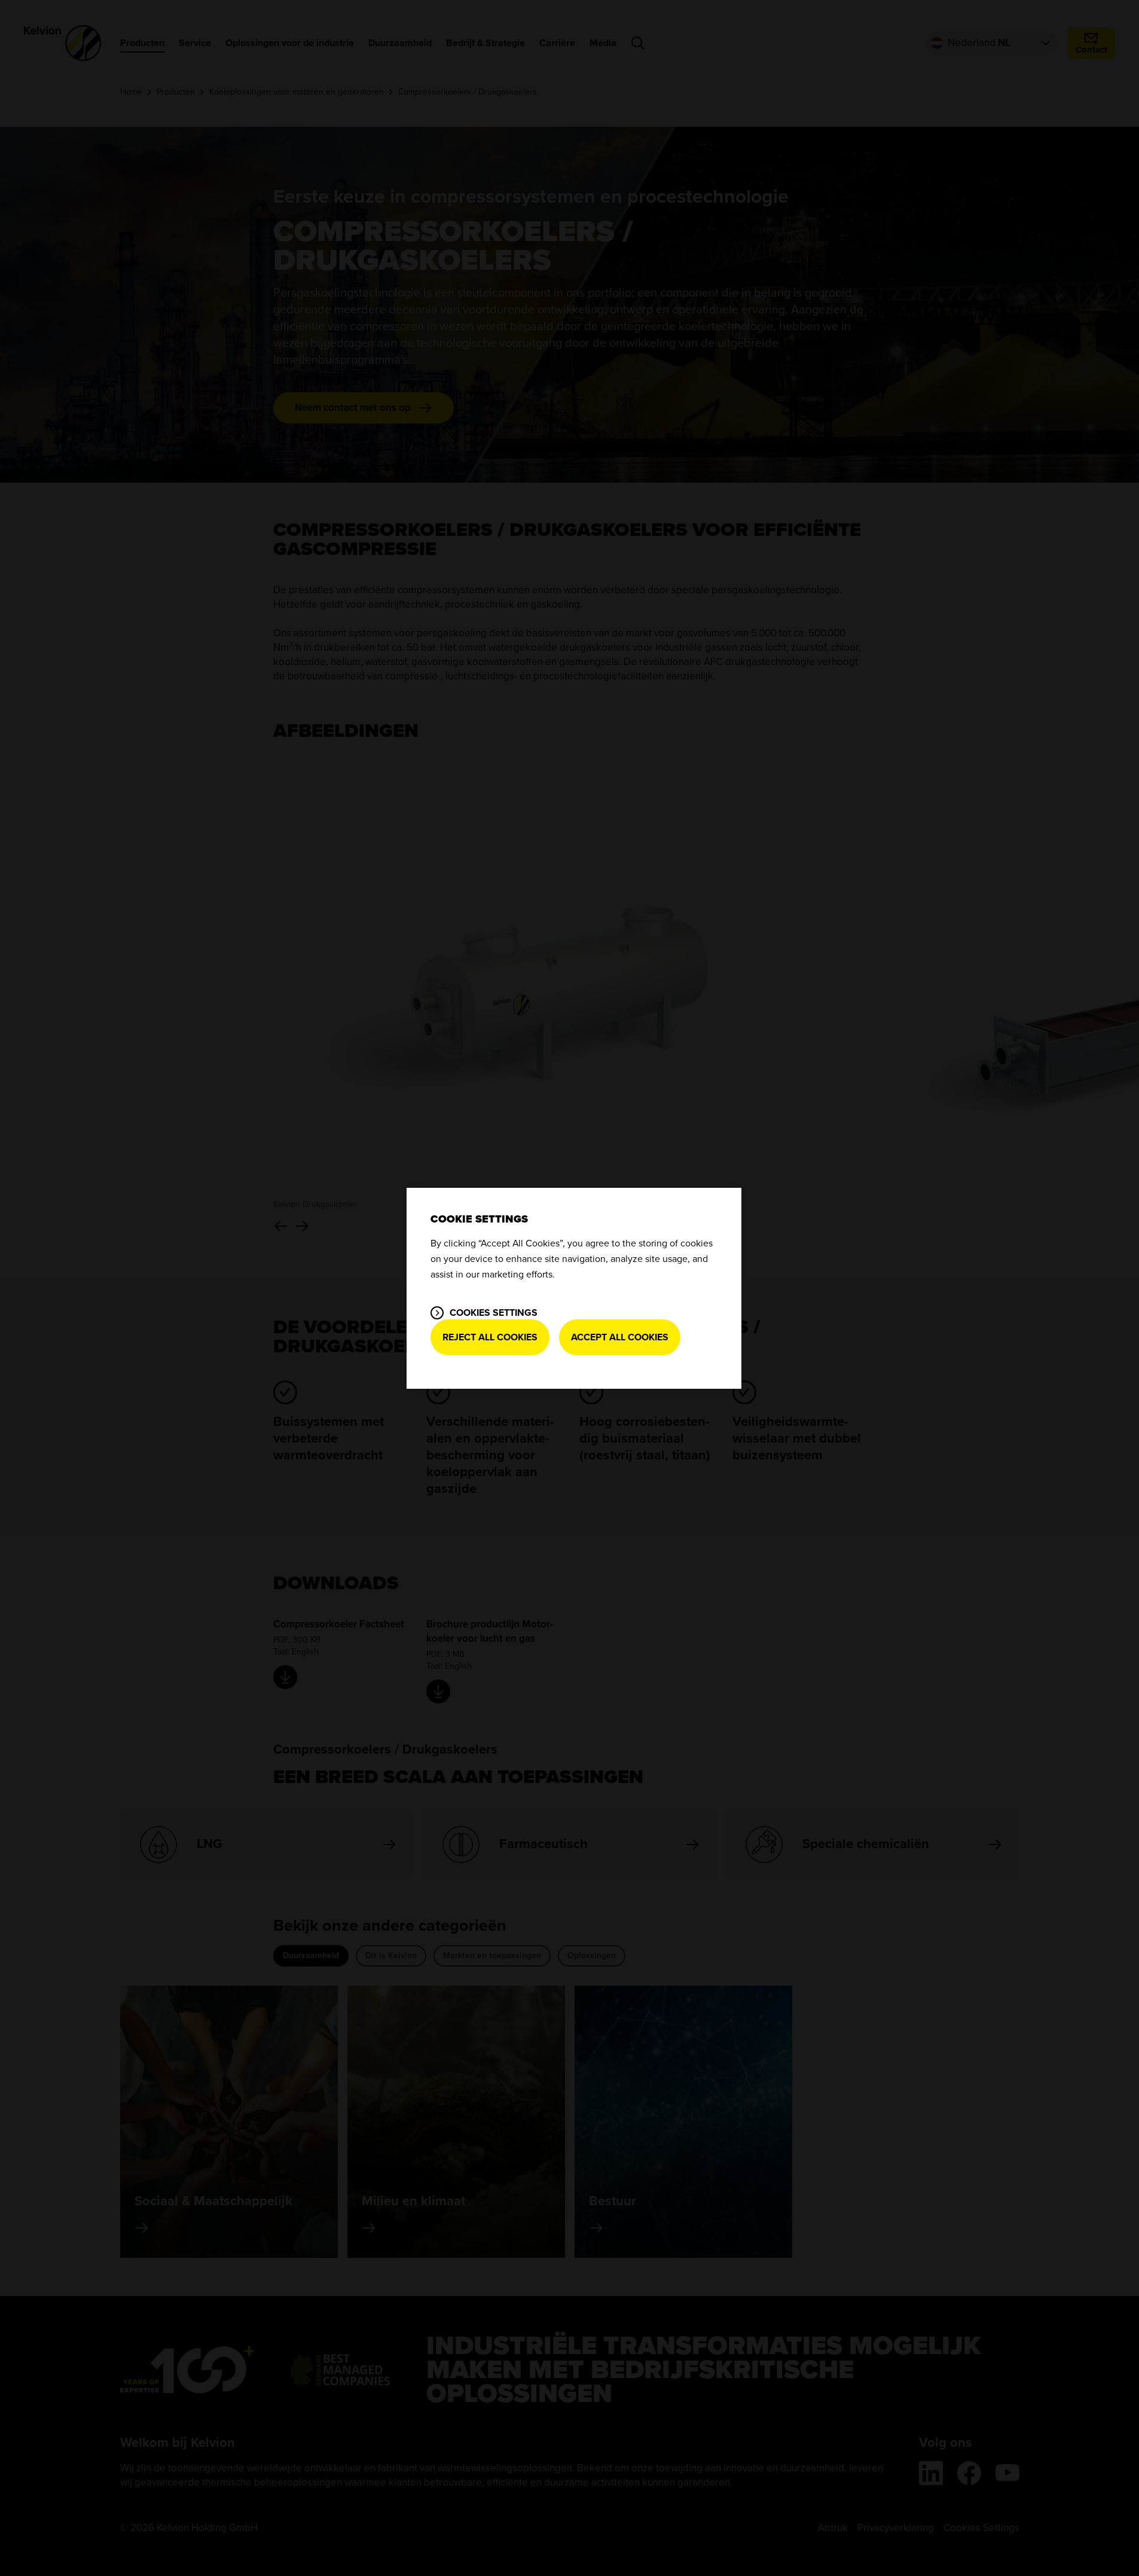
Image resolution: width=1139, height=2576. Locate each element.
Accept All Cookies (620, 1337)
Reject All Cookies (490, 1337)
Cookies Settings (494, 1313)
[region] (574, 1288)
